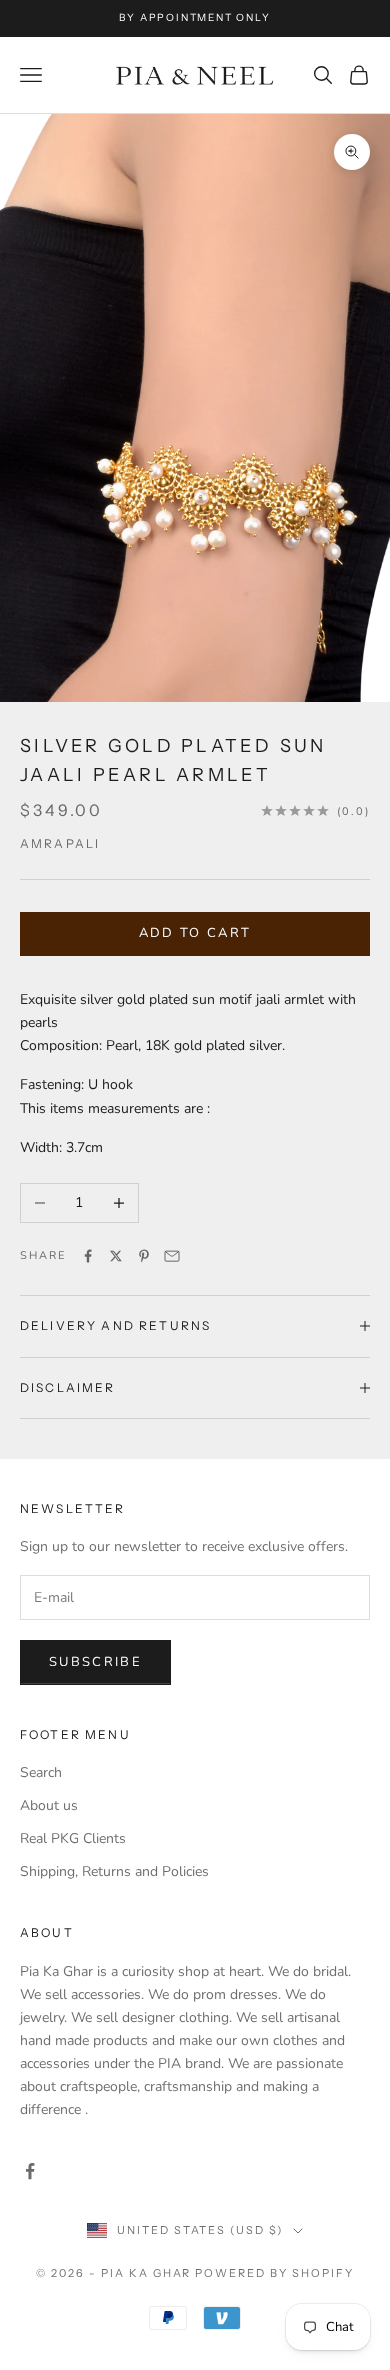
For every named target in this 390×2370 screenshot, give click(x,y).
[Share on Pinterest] (144, 1256)
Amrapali (60, 843)
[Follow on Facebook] (30, 2171)
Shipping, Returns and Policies (114, 1871)
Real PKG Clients (73, 1838)
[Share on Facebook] (88, 1256)
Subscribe (95, 1662)
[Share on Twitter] (116, 1256)
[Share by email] (172, 1256)
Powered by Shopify (274, 2273)
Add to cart (195, 933)
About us (49, 1805)
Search (41, 1772)
